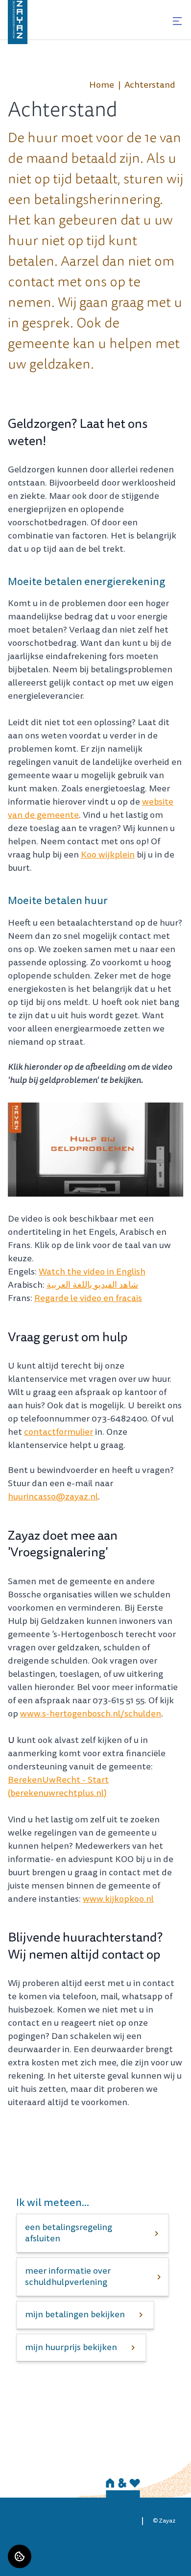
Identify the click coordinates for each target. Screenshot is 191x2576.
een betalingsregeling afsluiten (69, 2233)
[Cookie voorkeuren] (20, 2556)
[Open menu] (177, 21)
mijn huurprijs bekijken (71, 2347)
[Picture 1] (95, 1150)
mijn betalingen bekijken (75, 2315)
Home (102, 85)
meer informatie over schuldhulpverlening (68, 2277)
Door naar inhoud (38, 14)
